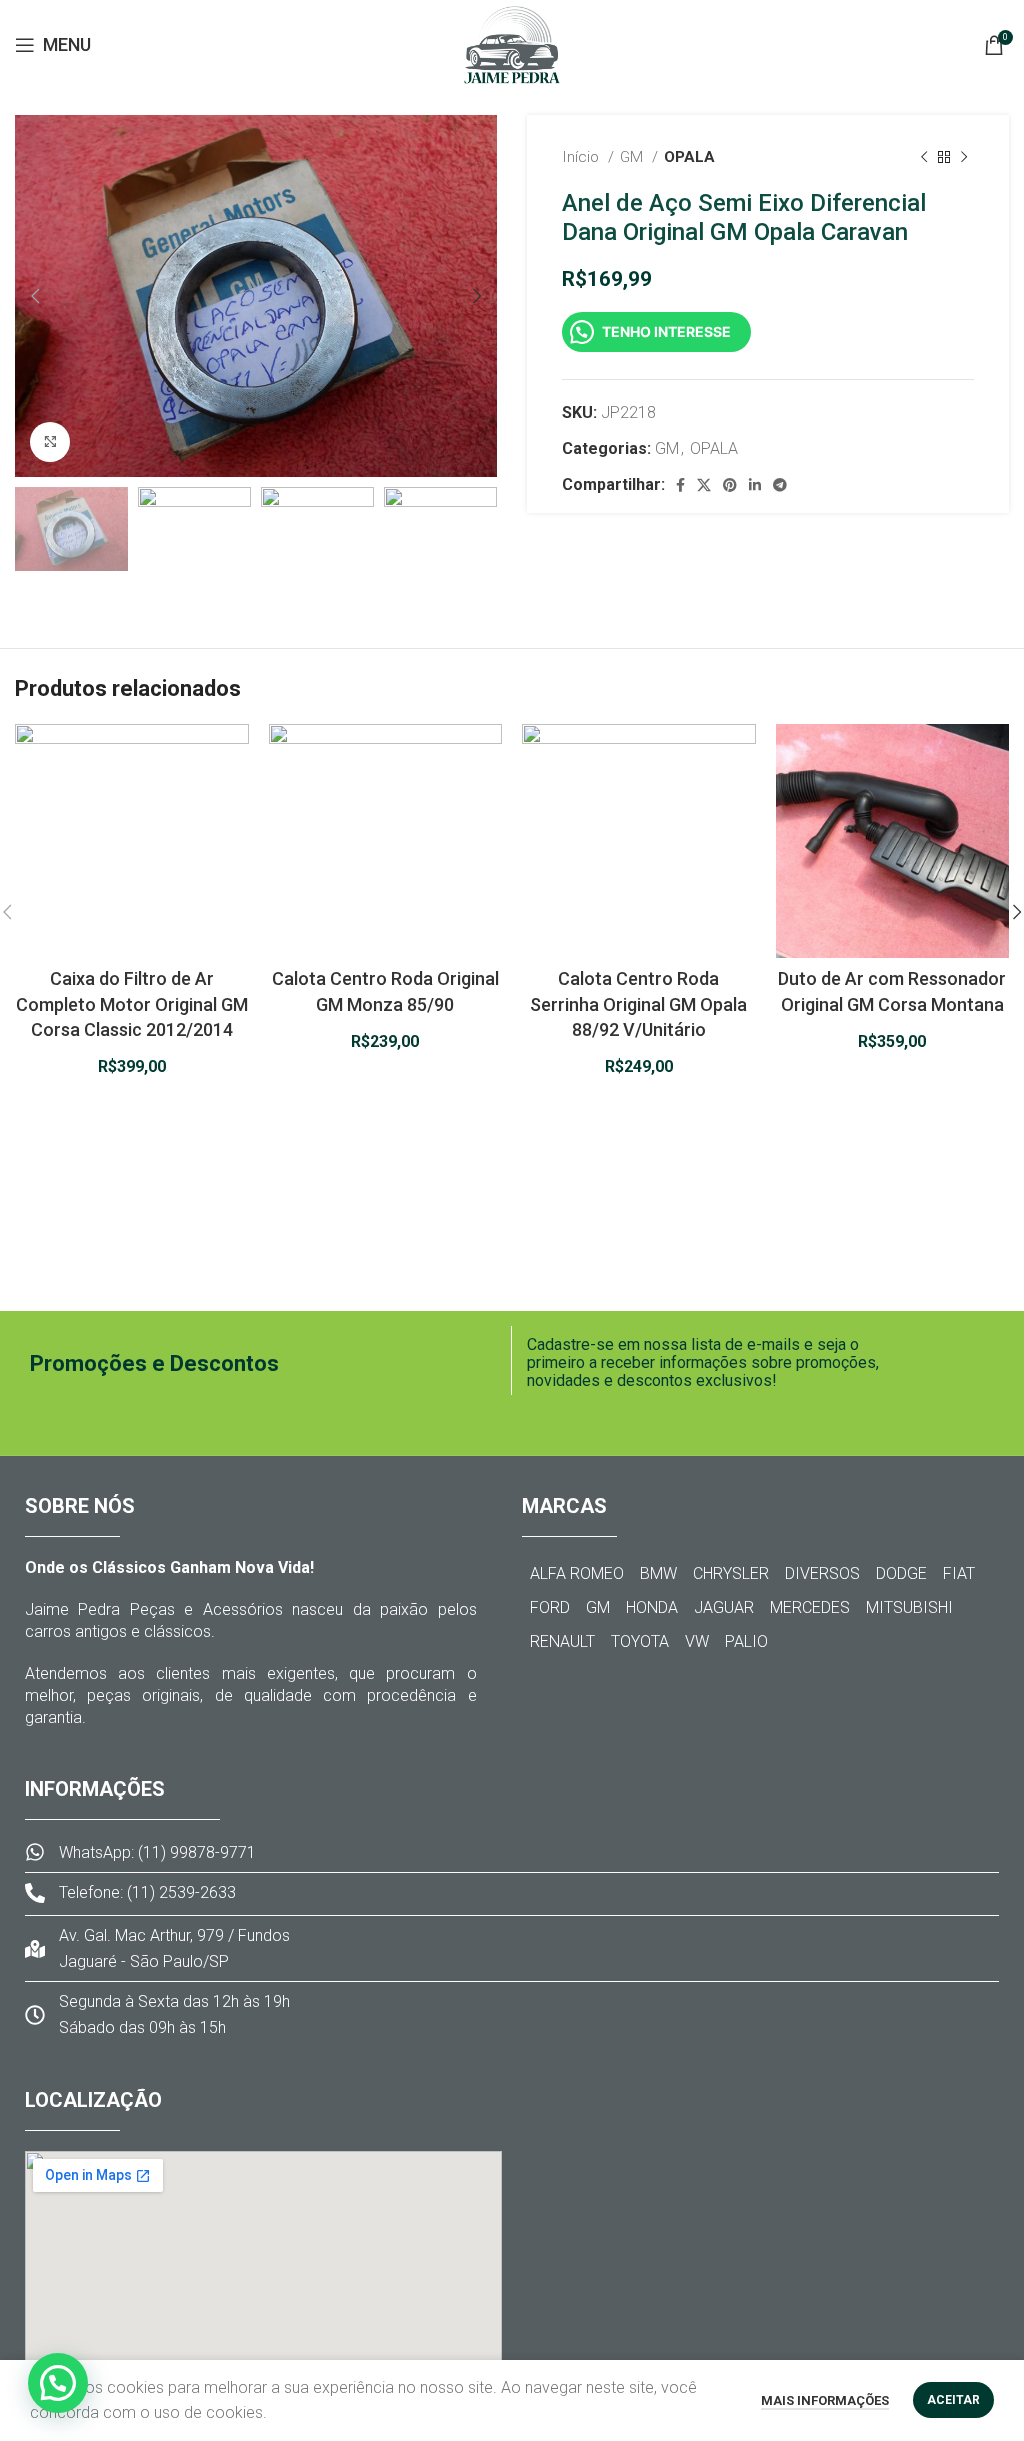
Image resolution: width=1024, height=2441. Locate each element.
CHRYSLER (731, 1573)
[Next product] (964, 157)
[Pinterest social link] (730, 485)
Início (582, 157)
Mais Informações (825, 2400)
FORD (550, 1607)
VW (697, 1641)
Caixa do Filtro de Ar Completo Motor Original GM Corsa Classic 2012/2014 (132, 1003)
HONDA (652, 1607)
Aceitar (953, 2400)
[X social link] (704, 485)
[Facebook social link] (680, 485)
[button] (58, 2383)
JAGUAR (724, 1607)
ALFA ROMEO (577, 1573)
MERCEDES (810, 1607)
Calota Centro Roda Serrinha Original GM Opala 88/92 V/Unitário (638, 1003)
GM (633, 157)
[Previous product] (924, 157)
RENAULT (562, 1641)
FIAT (959, 1573)
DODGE (901, 1573)
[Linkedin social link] (755, 485)
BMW (658, 1573)
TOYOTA (640, 1641)
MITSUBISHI (909, 1607)
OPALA (689, 157)
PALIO (746, 1641)
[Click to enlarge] (50, 442)
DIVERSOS (822, 1573)
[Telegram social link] (780, 485)
